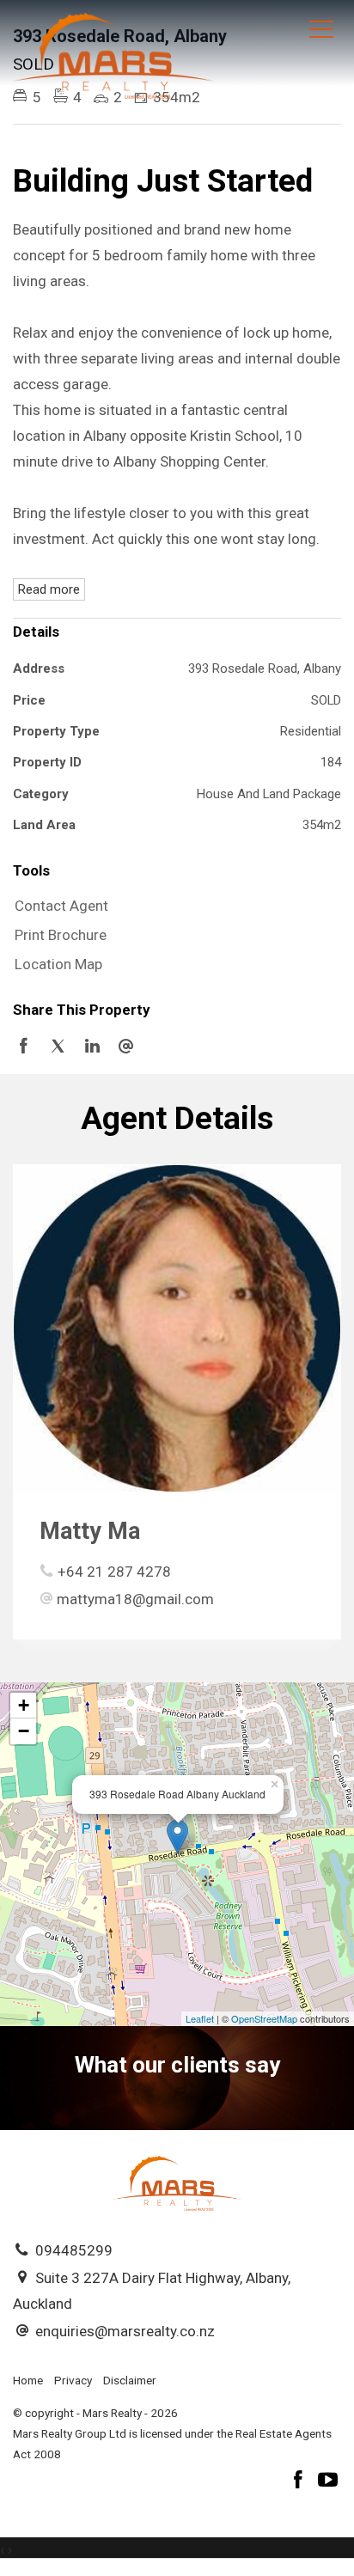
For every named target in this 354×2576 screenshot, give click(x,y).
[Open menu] (321, 29)
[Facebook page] (301, 2482)
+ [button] (24, 1705)
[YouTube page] (328, 2482)
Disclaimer (130, 2380)
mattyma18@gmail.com (135, 1599)
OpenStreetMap (264, 2018)
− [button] (24, 1731)
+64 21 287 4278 (114, 1572)
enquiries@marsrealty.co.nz (125, 2331)
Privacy (73, 2380)
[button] (173, 936)
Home (28, 2380)
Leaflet (200, 2018)
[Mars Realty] (113, 54)
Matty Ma (90, 1531)
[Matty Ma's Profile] (177, 1328)
